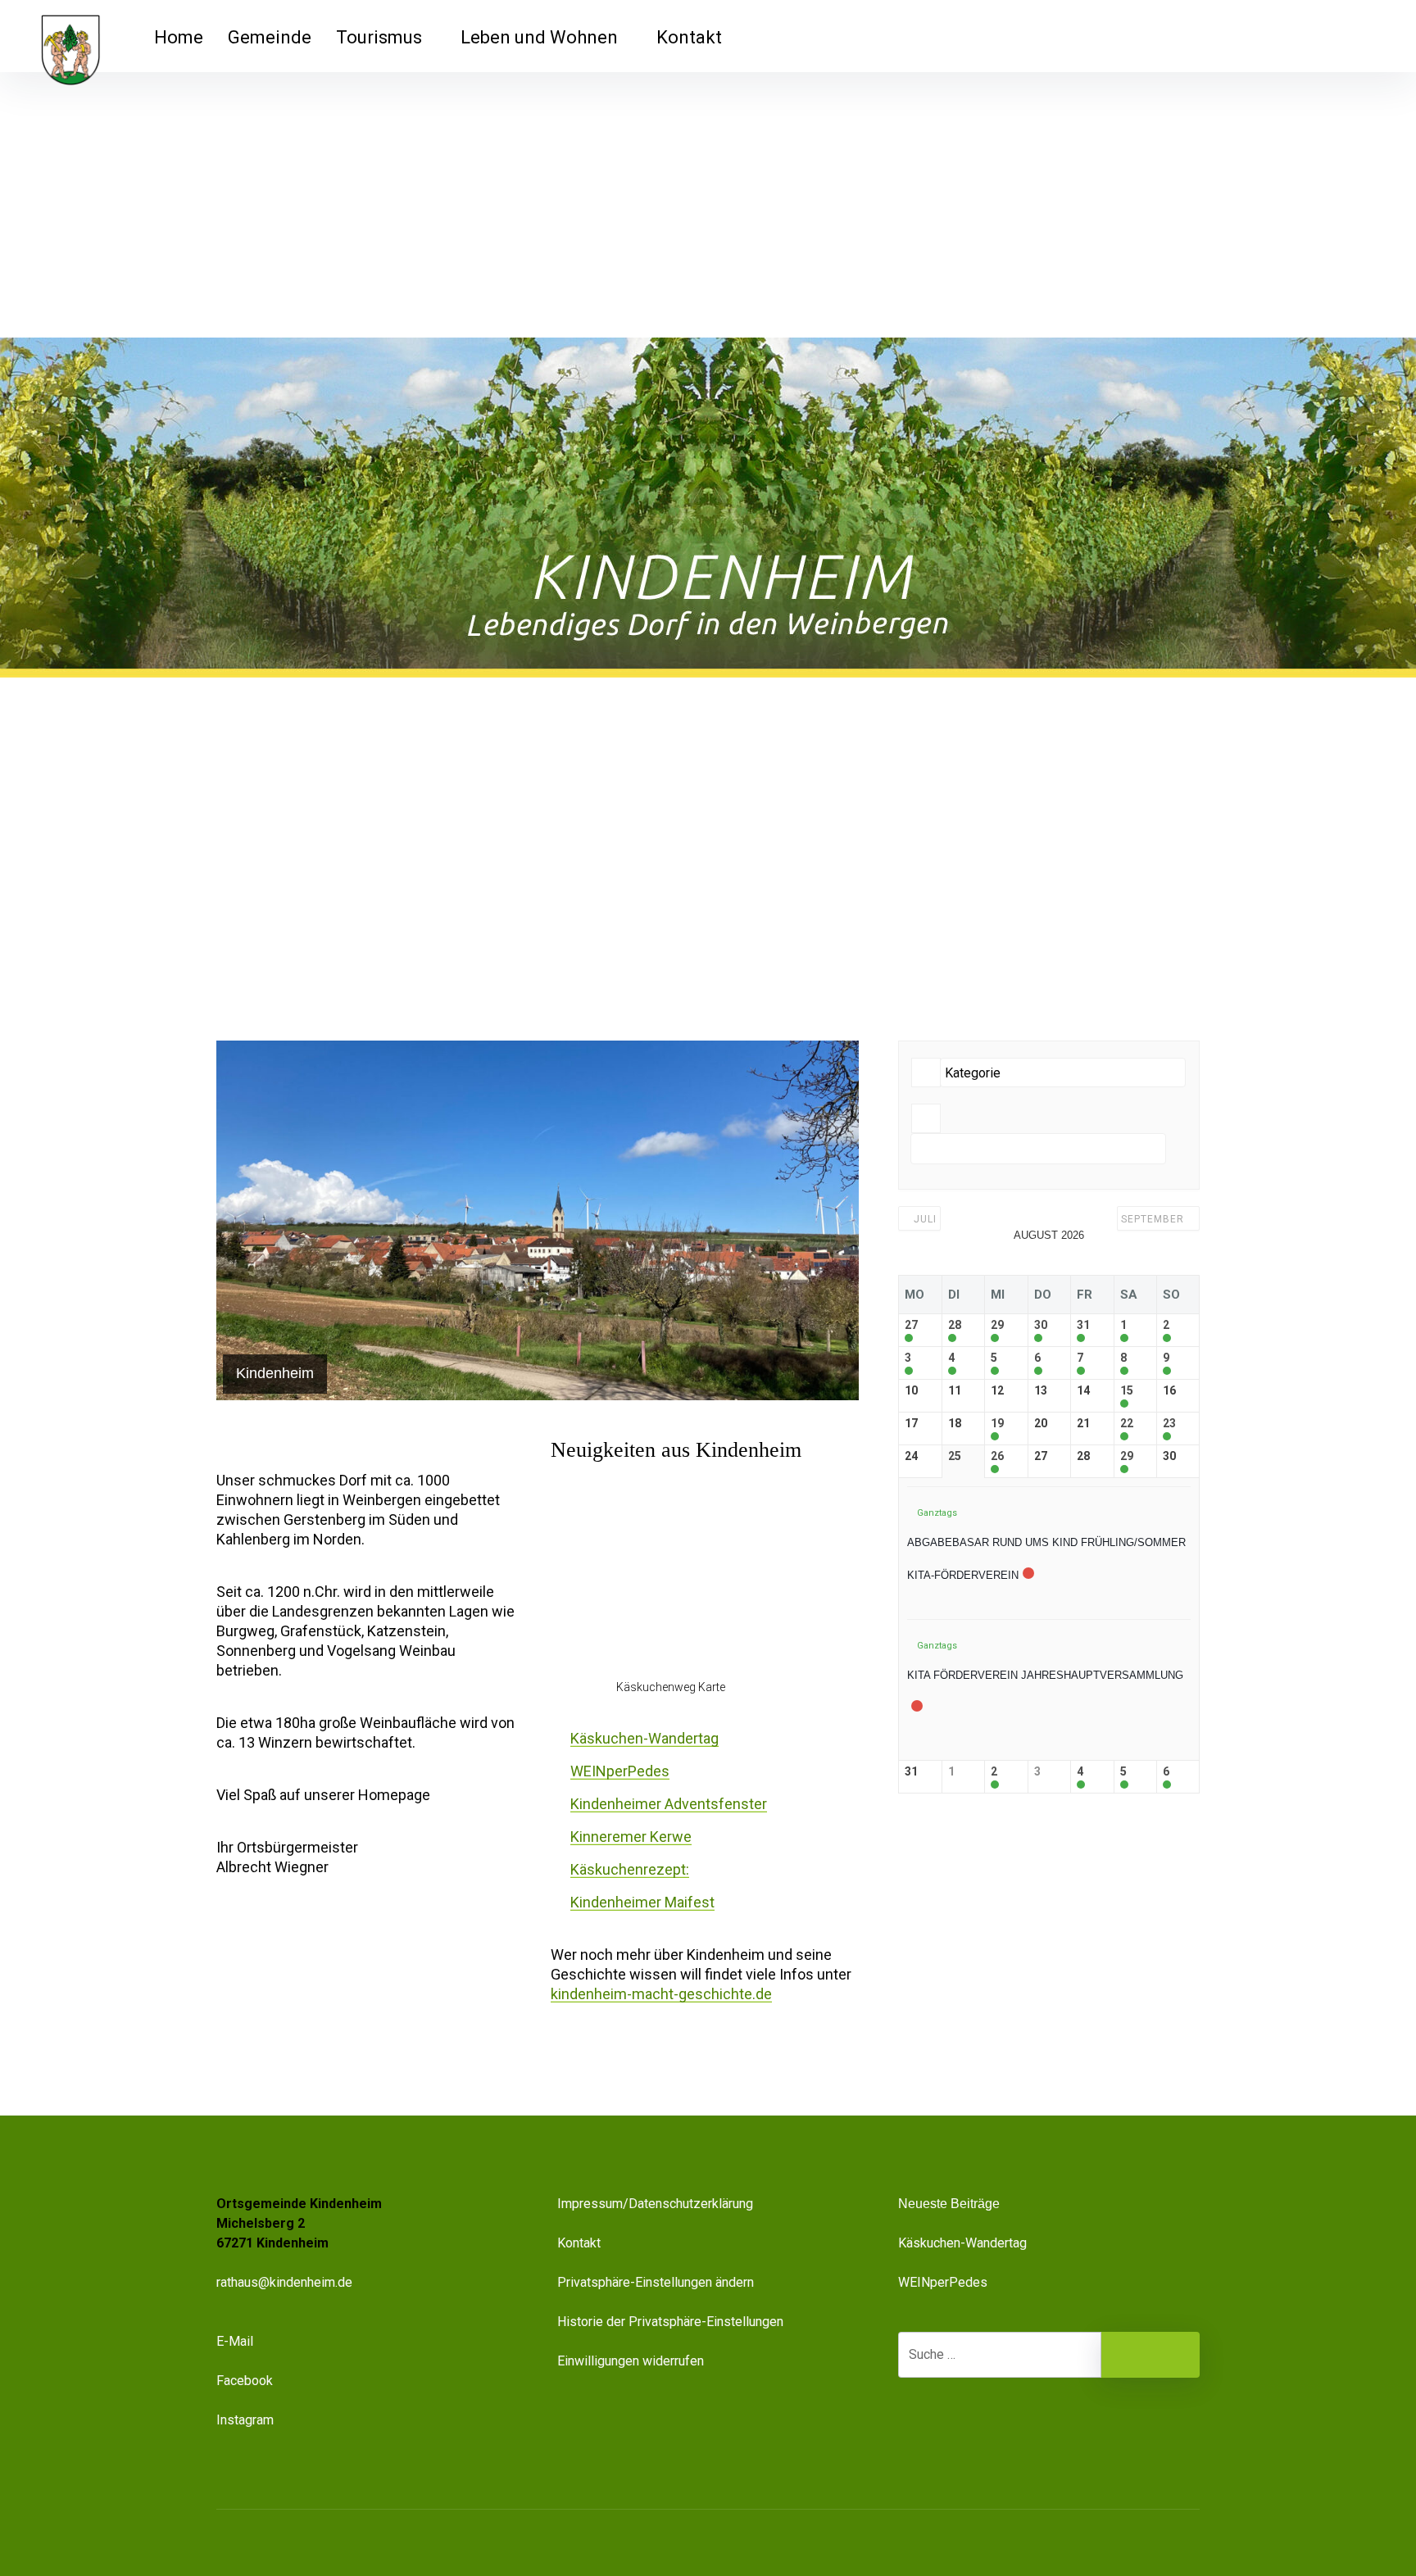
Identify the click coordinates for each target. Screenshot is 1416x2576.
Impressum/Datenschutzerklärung (655, 2204)
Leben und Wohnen (539, 37)
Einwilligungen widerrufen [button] (631, 2361)
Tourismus (379, 37)
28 (955, 1325)
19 (997, 1423)
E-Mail (235, 2341)
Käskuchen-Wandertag (644, 1738)
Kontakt (689, 37)
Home (179, 37)
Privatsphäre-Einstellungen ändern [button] (656, 2282)
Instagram (245, 2420)
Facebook (245, 2381)
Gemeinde (270, 37)
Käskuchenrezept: (630, 1869)
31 (1083, 1325)
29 (997, 1325)
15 (1127, 1390)
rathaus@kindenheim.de (286, 2282)
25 (955, 1456)
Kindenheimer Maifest (642, 1902)
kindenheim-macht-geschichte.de (661, 1994)
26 (997, 1456)
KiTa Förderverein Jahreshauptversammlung (1045, 1675)
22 (1127, 1423)
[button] (1105, 2565)
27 (911, 1325)
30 (1041, 1325)
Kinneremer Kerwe (631, 1837)
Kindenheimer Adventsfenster (669, 1804)
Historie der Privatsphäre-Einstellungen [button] (670, 2322)
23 (1169, 1423)
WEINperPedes (620, 1771)
